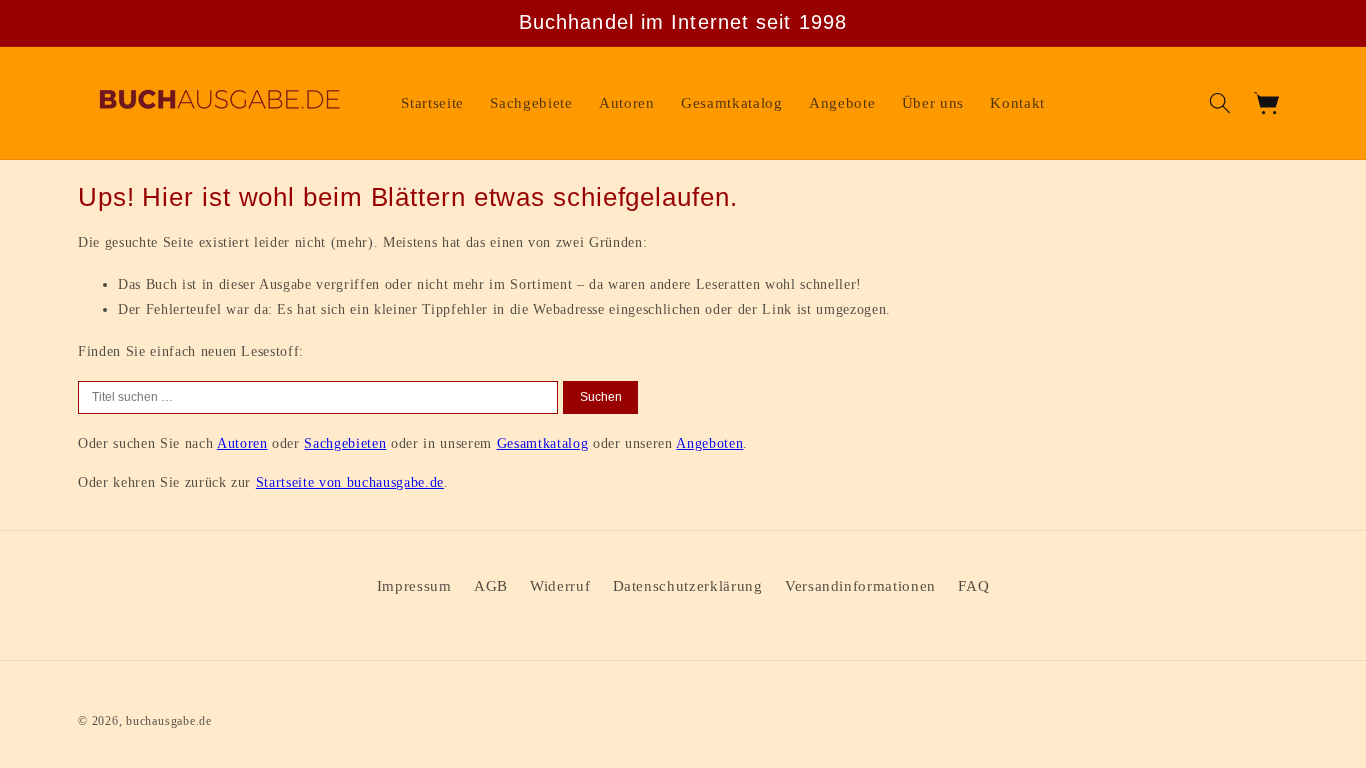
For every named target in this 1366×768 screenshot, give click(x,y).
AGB (491, 585)
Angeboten (709, 443)
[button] (1220, 103)
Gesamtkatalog (543, 443)
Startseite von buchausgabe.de (350, 482)
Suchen (601, 397)
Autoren (242, 443)
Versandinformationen (860, 585)
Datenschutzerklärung (688, 585)
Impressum (414, 585)
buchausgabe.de (169, 721)
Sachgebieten (345, 443)
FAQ (973, 585)
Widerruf (560, 585)
